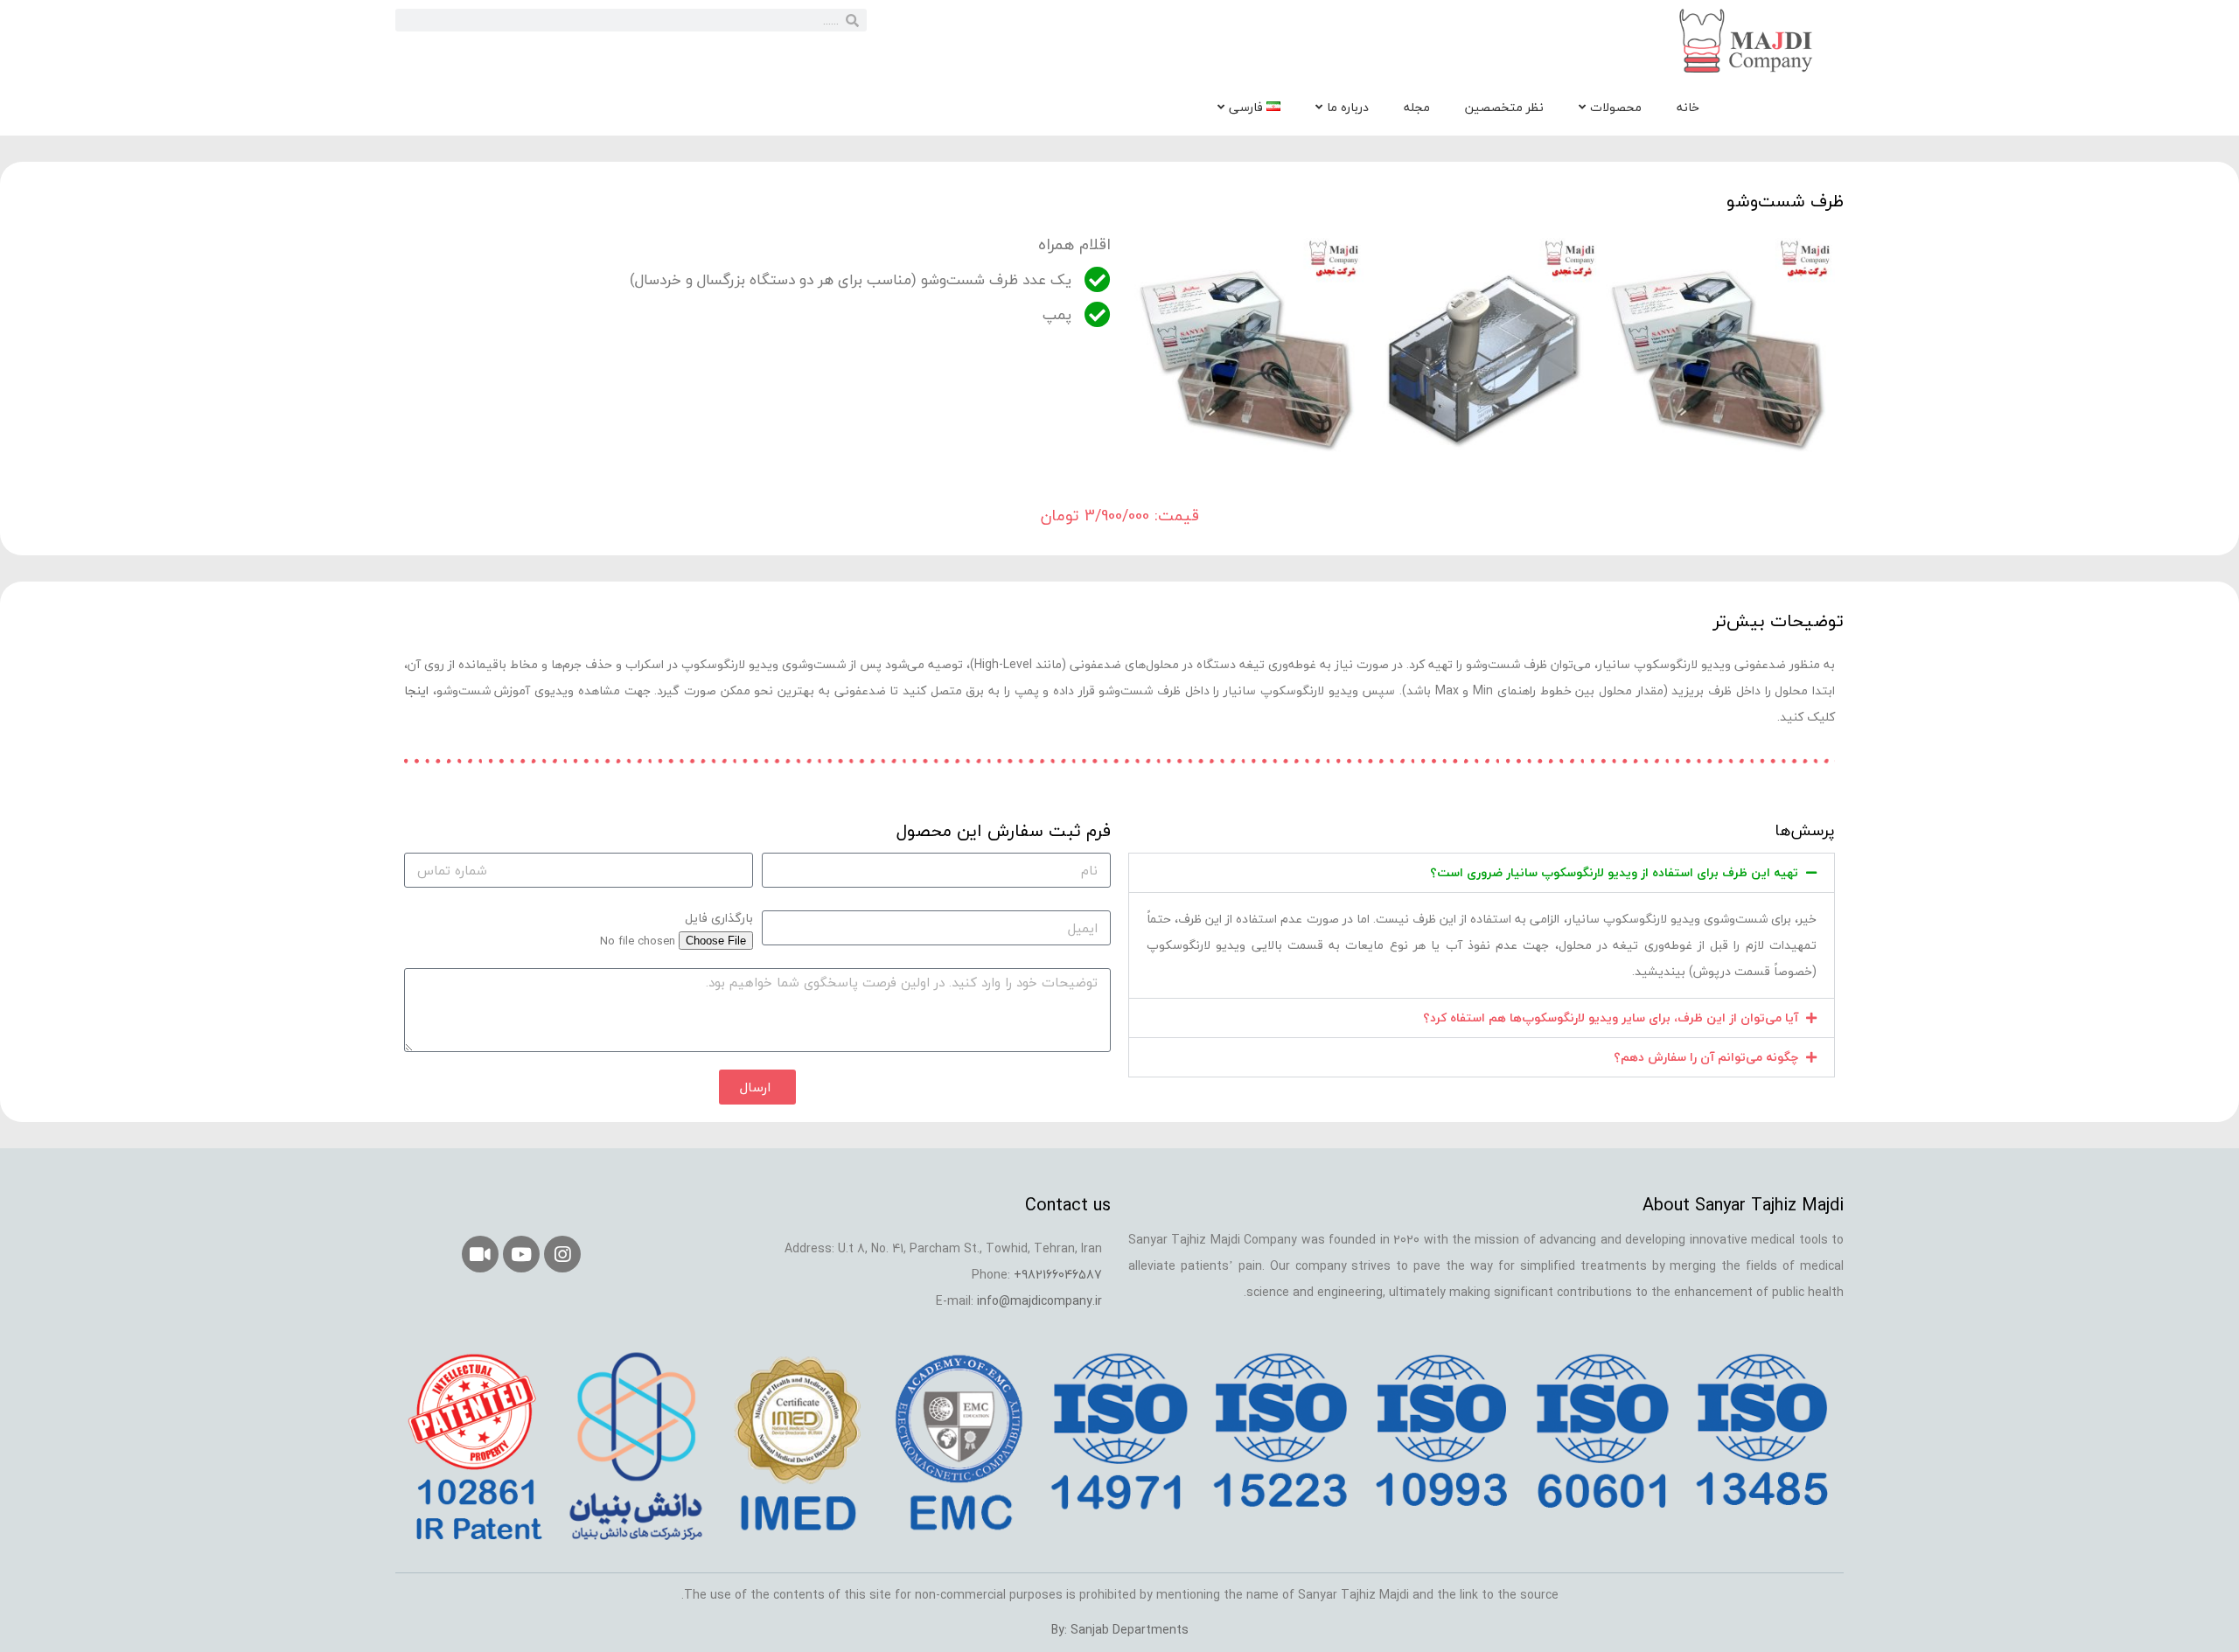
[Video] (480, 1254)
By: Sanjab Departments (1120, 1630)
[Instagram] (562, 1254)
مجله (1417, 107)
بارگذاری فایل (719, 918)
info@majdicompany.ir (1039, 1301)
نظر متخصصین (1504, 107)
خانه (1688, 107)
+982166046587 (1058, 1275)
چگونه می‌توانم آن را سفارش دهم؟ (1706, 1057)
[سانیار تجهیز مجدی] (1748, 41)
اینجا (416, 690)
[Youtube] (521, 1254)
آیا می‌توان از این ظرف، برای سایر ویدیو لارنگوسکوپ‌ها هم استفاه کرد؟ (1611, 1018)
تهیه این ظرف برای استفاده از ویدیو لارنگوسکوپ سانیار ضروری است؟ (1614, 872)
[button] (1482, 873)
